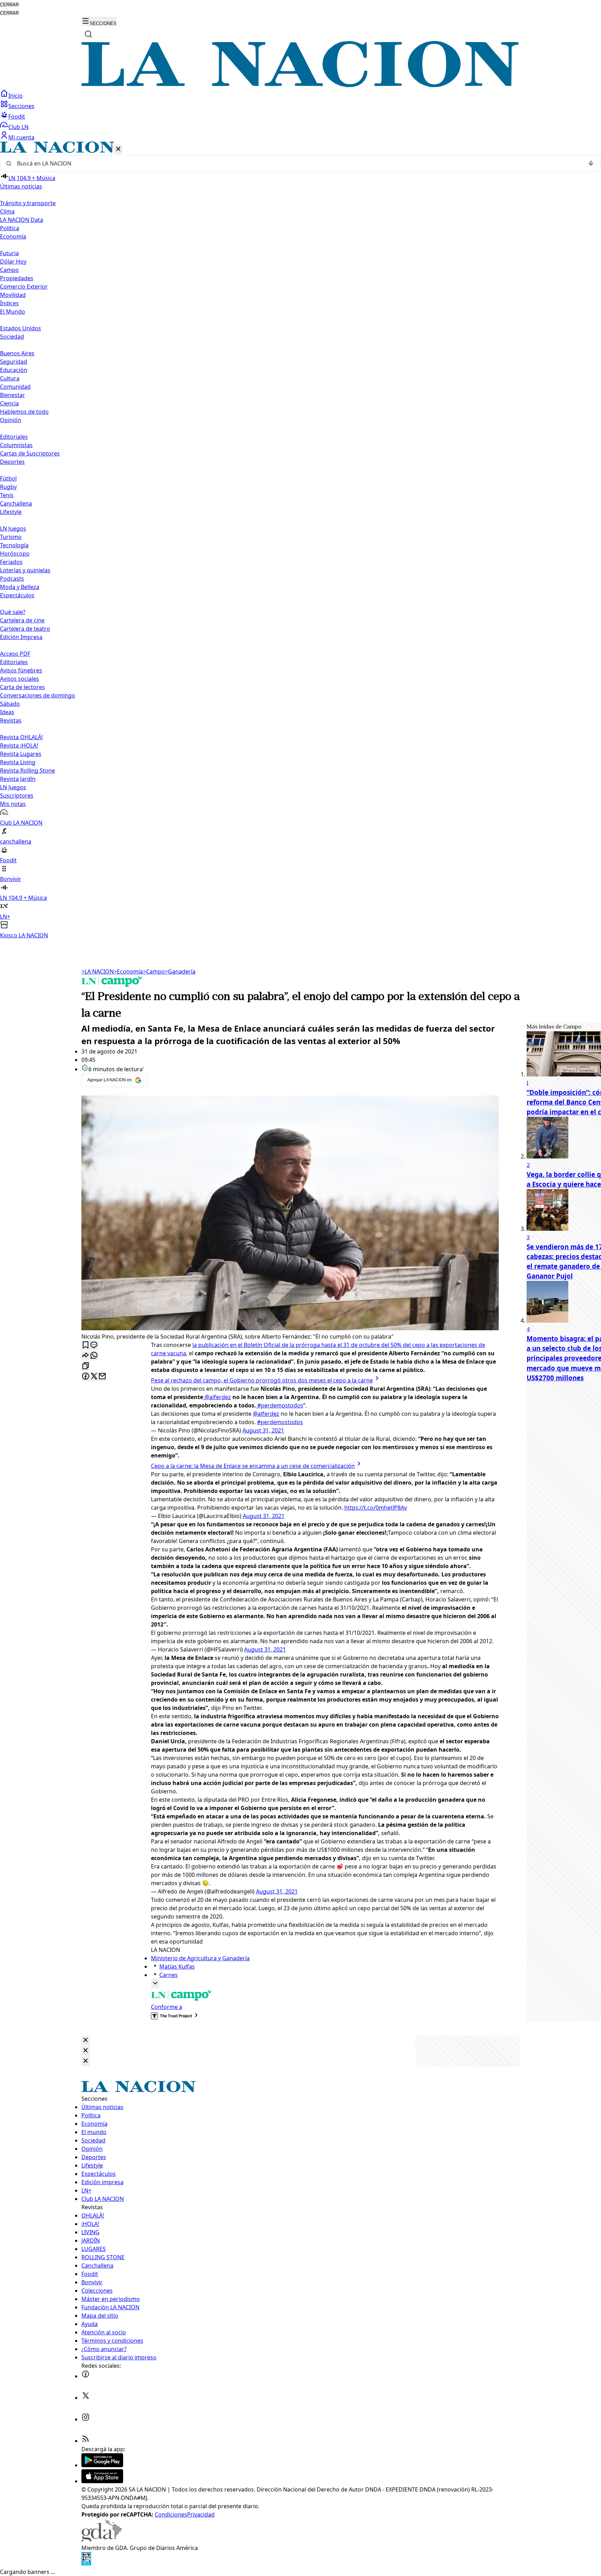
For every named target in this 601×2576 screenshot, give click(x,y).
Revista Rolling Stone (27, 770)
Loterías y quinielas (25, 570)
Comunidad (15, 387)
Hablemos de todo (24, 412)
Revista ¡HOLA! (19, 745)
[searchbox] (298, 163)
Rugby (8, 487)
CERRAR (9, 5)
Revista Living (18, 762)
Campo (9, 270)
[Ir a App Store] (102, 2481)
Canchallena (16, 503)
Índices (9, 303)
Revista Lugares (21, 754)
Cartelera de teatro (25, 629)
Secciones (21, 106)
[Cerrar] (118, 149)
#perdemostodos (280, 1405)
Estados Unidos (21, 328)
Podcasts (12, 579)
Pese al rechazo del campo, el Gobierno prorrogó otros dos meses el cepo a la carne (262, 1380)
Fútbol (8, 478)
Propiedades (17, 278)
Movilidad (13, 295)
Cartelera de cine (22, 620)
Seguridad (14, 362)
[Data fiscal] (86, 2563)
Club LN (18, 127)
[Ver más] (155, 1984)
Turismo (11, 537)
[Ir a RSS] (86, 2441)
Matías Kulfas (177, 1967)
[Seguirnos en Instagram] (86, 2419)
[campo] (112, 985)
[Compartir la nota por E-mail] (102, 1377)
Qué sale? (13, 612)
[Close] (86, 2040)
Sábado (10, 704)
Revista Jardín (18, 779)
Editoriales (14, 437)
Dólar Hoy (13, 261)
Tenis (7, 495)
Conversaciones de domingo (38, 695)
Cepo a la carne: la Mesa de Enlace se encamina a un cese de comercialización (253, 1466)
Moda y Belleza (20, 587)
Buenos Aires (17, 353)
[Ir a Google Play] (102, 2465)
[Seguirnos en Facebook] (86, 2376)
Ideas (7, 712)
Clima (7, 211)
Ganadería (180, 971)
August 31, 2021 (263, 1430)
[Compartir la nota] (86, 1356)
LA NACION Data (22, 220)
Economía (128, 971)
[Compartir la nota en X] (94, 1377)
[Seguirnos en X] (86, 2398)
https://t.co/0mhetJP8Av (376, 1508)
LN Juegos (13, 528)
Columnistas (16, 445)
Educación (14, 370)
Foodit (17, 116)
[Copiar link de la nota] (86, 1366)
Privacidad (201, 2514)
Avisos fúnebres (21, 670)
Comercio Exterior (24, 286)
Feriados (11, 562)
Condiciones (171, 2514)
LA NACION (98, 971)
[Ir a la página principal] (300, 85)
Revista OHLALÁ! (21, 737)
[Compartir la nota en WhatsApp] (94, 1356)
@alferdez (217, 1397)
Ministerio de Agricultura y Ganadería (200, 1958)
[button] (300, 540)
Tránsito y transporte (28, 203)
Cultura (10, 378)
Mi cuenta (21, 137)
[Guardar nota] (86, 1345)
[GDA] (102, 2539)
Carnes (169, 1975)
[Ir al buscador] (88, 34)
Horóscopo (15, 554)
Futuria (9, 253)
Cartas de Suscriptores (30, 453)
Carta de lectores (22, 687)
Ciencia (9, 403)
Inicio (15, 96)
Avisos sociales (19, 679)
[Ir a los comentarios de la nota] (94, 1345)
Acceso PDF (15, 654)
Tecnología (14, 545)
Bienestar (13, 395)
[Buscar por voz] (591, 163)
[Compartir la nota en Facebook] (86, 1377)
